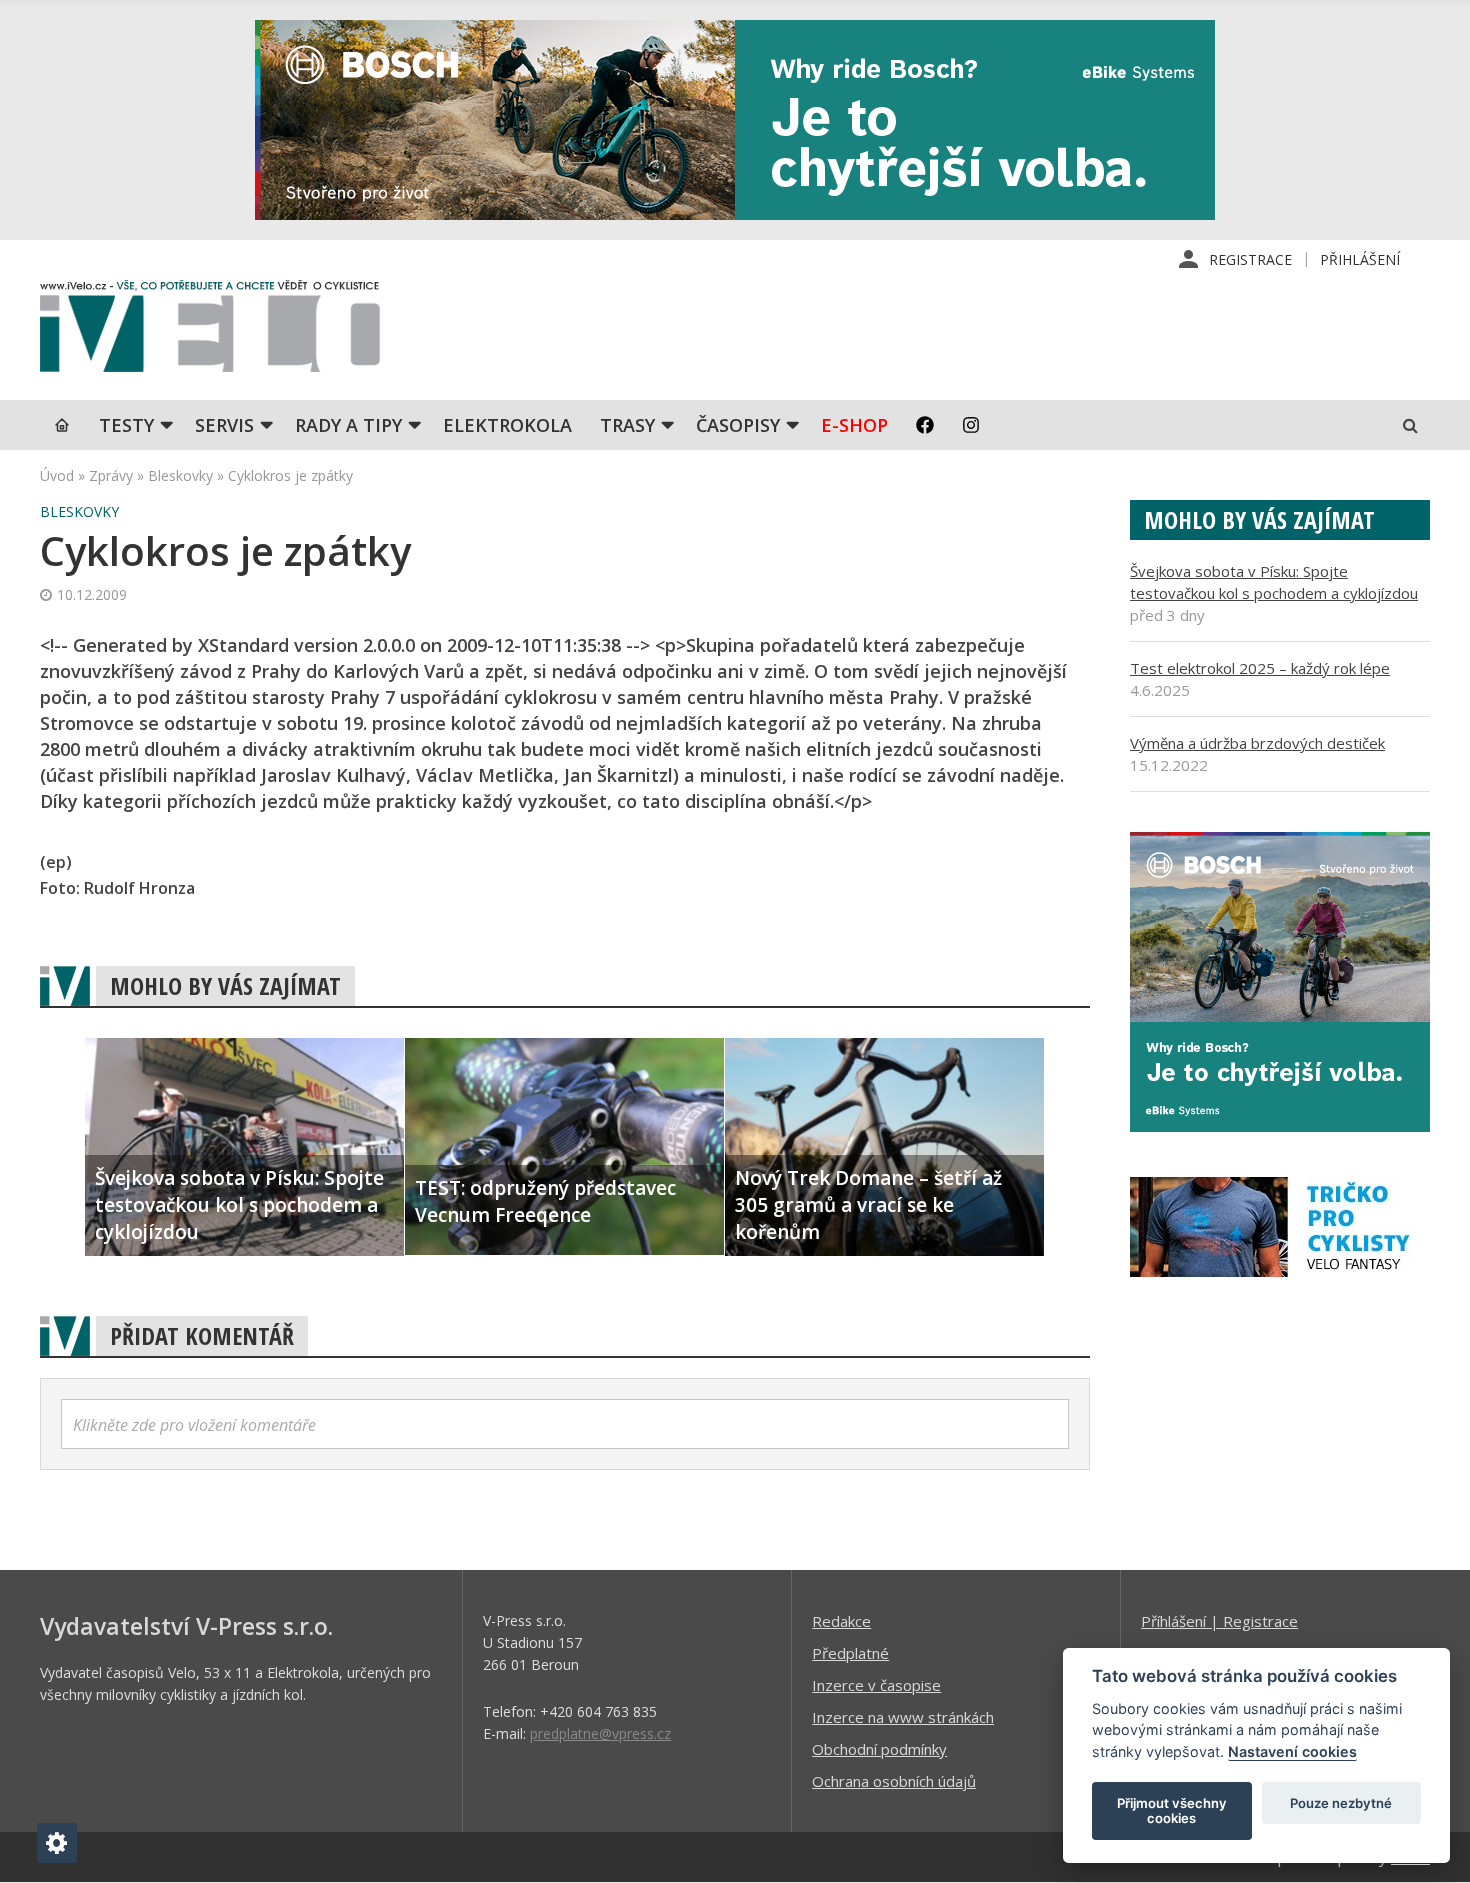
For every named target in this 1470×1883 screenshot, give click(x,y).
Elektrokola (507, 425)
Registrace (1250, 259)
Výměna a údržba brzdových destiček (1257, 743)
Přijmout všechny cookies (1172, 1811)
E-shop (854, 425)
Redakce (841, 1621)
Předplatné (850, 1653)
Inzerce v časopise (876, 1685)
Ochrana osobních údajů (894, 1781)
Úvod (57, 475)
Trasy (627, 425)
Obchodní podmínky (879, 1749)
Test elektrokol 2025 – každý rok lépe (1260, 668)
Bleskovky (180, 475)
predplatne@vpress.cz (600, 1733)
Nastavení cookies (1292, 1751)
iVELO (210, 331)
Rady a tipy (348, 425)
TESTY (126, 425)
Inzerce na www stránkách (903, 1717)
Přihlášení (1360, 259)
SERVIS (224, 425)
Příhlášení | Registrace (1219, 1621)
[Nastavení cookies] (57, 1843)
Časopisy (738, 425)
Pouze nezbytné (1341, 1803)
